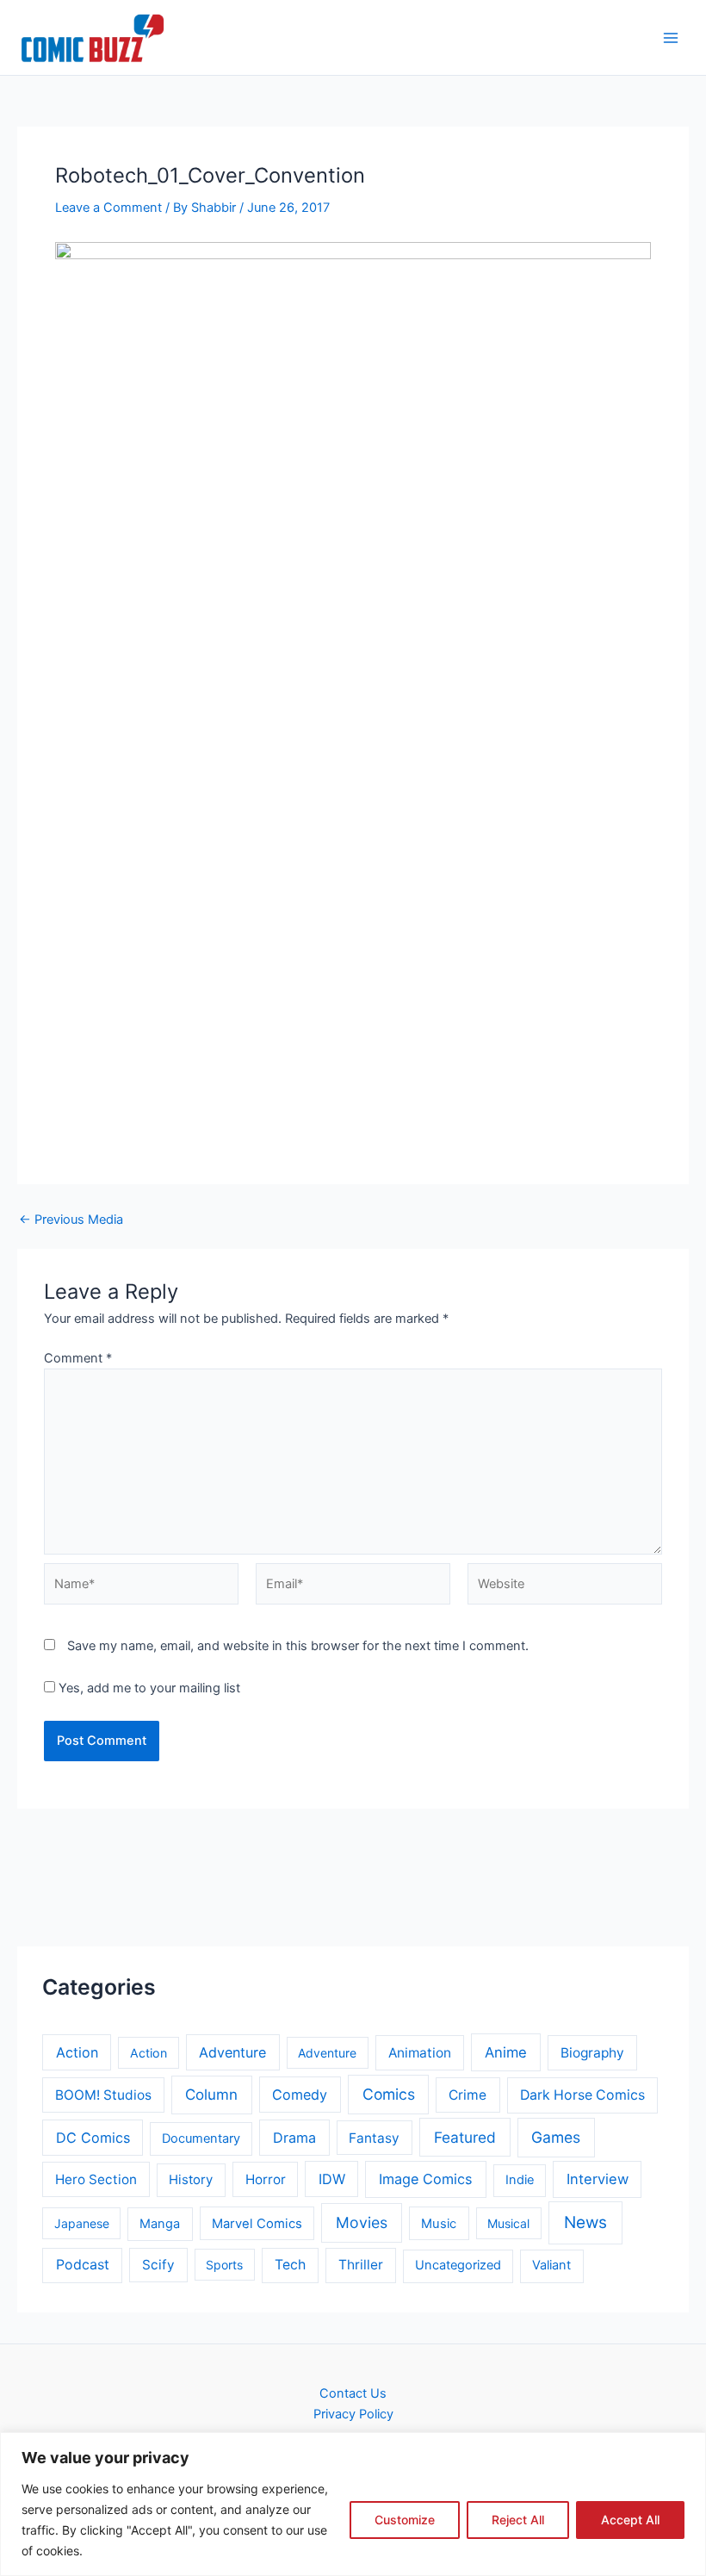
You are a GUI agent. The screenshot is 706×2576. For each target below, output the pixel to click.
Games (556, 2137)
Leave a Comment (108, 208)
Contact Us (353, 2393)
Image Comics (426, 2179)
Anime (506, 2052)
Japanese (82, 2223)
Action (77, 2052)
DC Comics (93, 2138)
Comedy (300, 2095)
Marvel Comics (257, 2224)
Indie (520, 2180)
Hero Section (96, 2179)
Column (211, 2095)
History (191, 2180)
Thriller (361, 2265)
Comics (389, 2094)
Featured (465, 2137)
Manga (160, 2224)
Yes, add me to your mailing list (148, 1688)
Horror (266, 2179)
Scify (158, 2265)
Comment (78, 1358)
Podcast (83, 2265)
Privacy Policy (353, 2414)
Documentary (201, 2138)
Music (439, 2224)
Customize (405, 2520)
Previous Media (71, 1220)
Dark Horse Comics (582, 2095)
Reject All (518, 2520)
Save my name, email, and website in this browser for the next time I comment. (298, 1646)
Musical (508, 2223)
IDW (332, 2179)
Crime (468, 2095)
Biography (592, 2053)
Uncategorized (458, 2265)
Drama (294, 2138)
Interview (598, 2179)
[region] (353, 2504)
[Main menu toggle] (671, 38)
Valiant (551, 2265)
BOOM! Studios (103, 2095)
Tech (290, 2265)
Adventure (232, 2052)
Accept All (630, 2520)
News (585, 2222)
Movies (362, 2222)
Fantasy (374, 2138)
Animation (420, 2053)
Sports (224, 2265)
